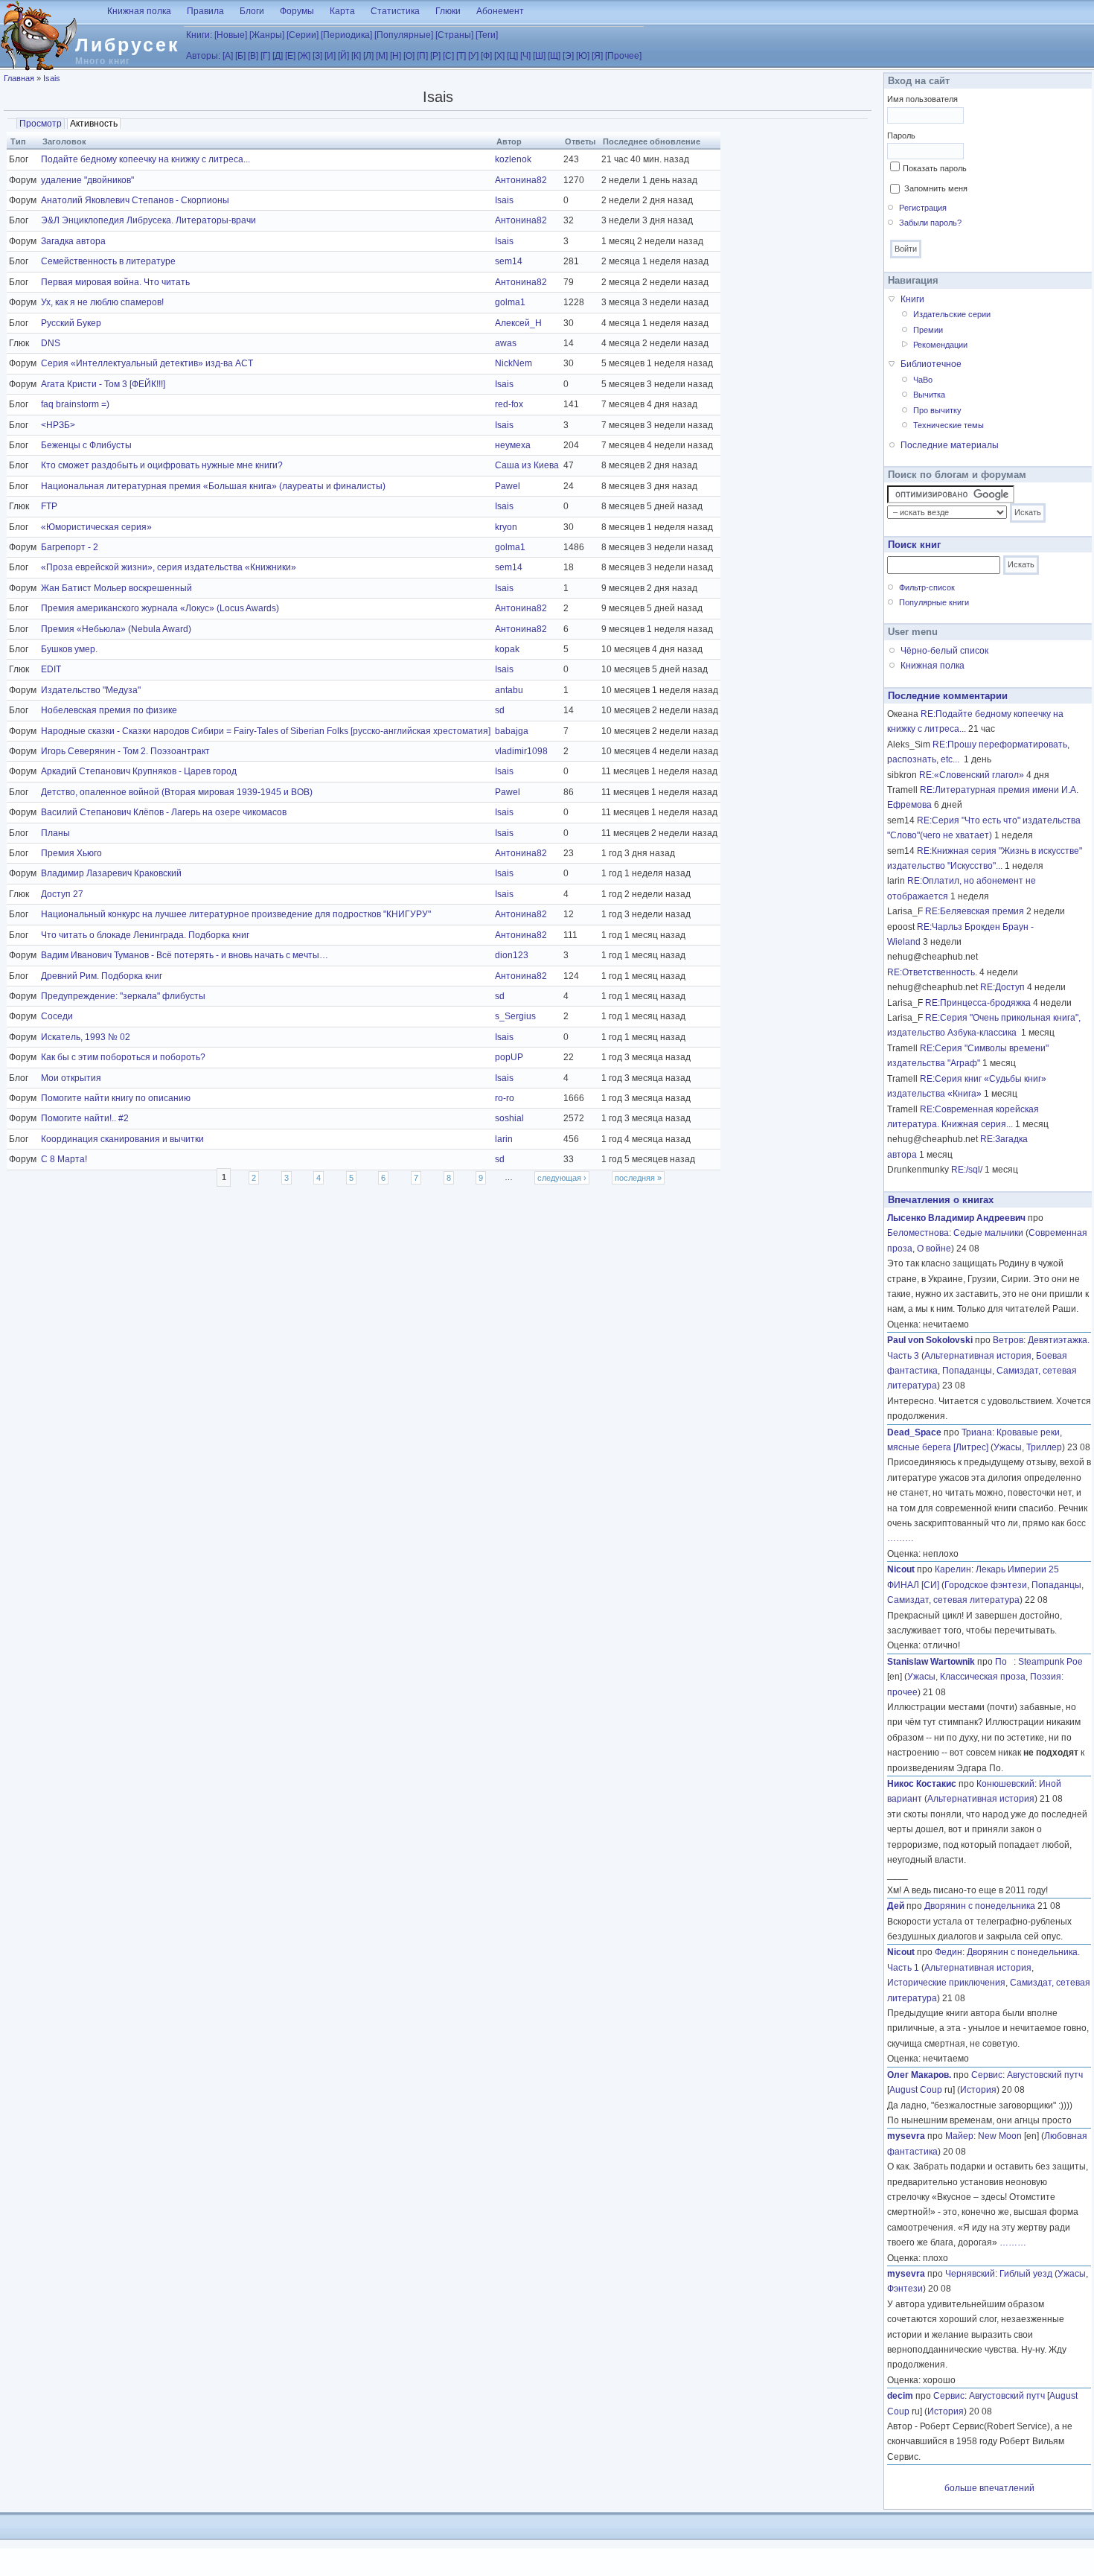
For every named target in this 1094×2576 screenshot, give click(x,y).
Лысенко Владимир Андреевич (956, 1218)
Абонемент (500, 11)
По (1004, 1662)
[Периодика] (346, 35)
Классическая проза (983, 1677)
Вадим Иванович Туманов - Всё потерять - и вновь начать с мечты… (185, 955)
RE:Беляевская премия (975, 911)
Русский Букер (71, 323)
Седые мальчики (988, 1233)
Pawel (508, 486)
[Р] (435, 56)
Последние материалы (950, 445)
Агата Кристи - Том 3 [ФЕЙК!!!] (103, 384)
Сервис (987, 2075)
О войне (934, 1249)
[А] (228, 56)
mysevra (906, 2136)
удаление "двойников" (87, 180)
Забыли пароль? (930, 223)
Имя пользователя (922, 99)
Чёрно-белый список (944, 651)
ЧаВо (923, 380)
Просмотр (41, 124)
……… (901, 1538)
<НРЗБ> (58, 425)
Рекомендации (940, 345)
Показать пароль (935, 168)
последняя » (638, 1178)
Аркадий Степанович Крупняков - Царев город (139, 771)
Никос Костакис (922, 1784)
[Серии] (303, 35)
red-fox (509, 404)
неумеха (513, 445)
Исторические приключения (946, 1983)
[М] (382, 56)
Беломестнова (918, 1233)
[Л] (368, 56)
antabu (509, 690)
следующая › (562, 1178)
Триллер (1044, 1447)
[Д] (278, 56)
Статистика (395, 11)
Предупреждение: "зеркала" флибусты (123, 996)
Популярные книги (934, 602)
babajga (512, 731)
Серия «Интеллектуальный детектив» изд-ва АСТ (147, 363)
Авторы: (203, 56)
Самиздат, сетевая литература (953, 1600)
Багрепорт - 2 (70, 547)
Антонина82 (521, 180)
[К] (356, 56)
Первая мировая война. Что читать (115, 282)
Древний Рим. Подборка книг (102, 976)
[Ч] (525, 56)
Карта (342, 11)
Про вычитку (937, 410)
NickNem (514, 363)
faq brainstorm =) (75, 404)
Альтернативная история (978, 1356)
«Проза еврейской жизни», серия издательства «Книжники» (169, 567)
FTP (49, 506)
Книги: (199, 35)
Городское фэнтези (986, 1585)
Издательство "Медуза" (91, 690)
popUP (509, 1057)
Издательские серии (952, 314)
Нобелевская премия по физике (109, 710)
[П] (422, 56)
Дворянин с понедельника (980, 1906)
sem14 (509, 261)
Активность (95, 124)
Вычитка (929, 395)
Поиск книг (914, 545)
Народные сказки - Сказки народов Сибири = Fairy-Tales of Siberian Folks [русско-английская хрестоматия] (266, 731)
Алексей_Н (518, 323)
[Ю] (583, 56)
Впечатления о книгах (941, 1200)
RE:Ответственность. (932, 972)
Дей (896, 1906)
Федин (949, 1952)
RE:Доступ (1002, 987)
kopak (507, 649)
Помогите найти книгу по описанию (116, 1098)
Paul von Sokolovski (930, 1340)
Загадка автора (73, 241)
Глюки (448, 11)
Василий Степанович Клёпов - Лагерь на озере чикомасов (164, 812)
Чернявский (970, 2274)
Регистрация (923, 208)
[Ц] (512, 56)
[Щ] (554, 56)
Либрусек (128, 45)
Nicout (901, 1569)
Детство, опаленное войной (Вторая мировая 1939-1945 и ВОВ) (177, 792)
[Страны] (454, 35)
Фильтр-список (927, 587)
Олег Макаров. (919, 2075)
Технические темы (949, 425)
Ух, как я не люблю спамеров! (102, 302)
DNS (51, 343)
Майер (959, 2136)
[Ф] (486, 56)
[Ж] (304, 56)
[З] (317, 56)
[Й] (343, 56)
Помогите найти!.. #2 (85, 1118)
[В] (253, 56)
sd (500, 710)
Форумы (297, 11)
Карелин (953, 1569)
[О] (409, 56)
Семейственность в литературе (108, 261)
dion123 (512, 955)
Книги (912, 299)
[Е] (290, 56)
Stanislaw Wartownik (931, 1662)
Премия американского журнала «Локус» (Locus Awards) (160, 608)
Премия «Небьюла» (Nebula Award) (116, 629)
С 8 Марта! (64, 1159)
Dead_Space (914, 1432)
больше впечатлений (989, 2488)
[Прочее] (623, 56)
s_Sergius (515, 1016)
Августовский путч (1045, 2075)
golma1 (510, 302)
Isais (52, 78)
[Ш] (539, 56)
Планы (55, 833)
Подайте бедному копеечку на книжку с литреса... (145, 159)
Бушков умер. (69, 649)
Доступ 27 (62, 894)
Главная (19, 78)
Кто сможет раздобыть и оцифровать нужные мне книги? (162, 465)
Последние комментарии (948, 696)
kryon (506, 527)
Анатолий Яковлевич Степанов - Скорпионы (135, 200)
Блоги (252, 11)
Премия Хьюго (71, 853)
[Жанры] (267, 35)
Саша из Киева (527, 465)
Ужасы (1008, 1447)
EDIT (51, 669)
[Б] (240, 56)
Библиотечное (931, 364)
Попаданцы (967, 1371)
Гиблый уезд (1026, 2274)
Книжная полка (139, 11)
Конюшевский (1005, 1784)
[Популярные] (404, 35)
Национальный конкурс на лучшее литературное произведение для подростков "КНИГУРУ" (236, 914)
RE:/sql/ (967, 1170)
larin (504, 1139)
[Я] (597, 56)
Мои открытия (71, 1078)
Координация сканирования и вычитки (122, 1139)
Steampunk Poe (1050, 1662)
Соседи (57, 1016)
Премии (928, 330)
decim (900, 2396)
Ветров (1008, 1340)
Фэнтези (905, 2289)
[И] (330, 56)
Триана (977, 1432)
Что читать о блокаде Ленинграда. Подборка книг (145, 935)
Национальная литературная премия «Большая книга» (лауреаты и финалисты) (213, 486)
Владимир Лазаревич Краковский (111, 873)
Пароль (901, 136)
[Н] (396, 56)
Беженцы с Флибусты (86, 445)
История (978, 2090)
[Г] (265, 56)
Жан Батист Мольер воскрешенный (116, 588)
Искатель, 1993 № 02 (86, 1037)
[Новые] (231, 35)
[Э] (568, 56)
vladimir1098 (521, 751)
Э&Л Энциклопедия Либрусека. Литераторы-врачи (148, 220)
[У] (473, 56)
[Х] (499, 56)
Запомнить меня (936, 188)
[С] (448, 56)
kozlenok (513, 159)
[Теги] (487, 35)
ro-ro (505, 1098)
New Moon (1000, 2136)
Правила (205, 11)
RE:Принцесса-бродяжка (978, 1003)
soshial (509, 1118)
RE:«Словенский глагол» (972, 775)
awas (506, 343)
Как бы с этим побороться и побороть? (123, 1057)
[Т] (461, 56)
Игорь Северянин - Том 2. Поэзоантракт (125, 751)
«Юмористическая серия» (96, 527)
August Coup (916, 2090)
